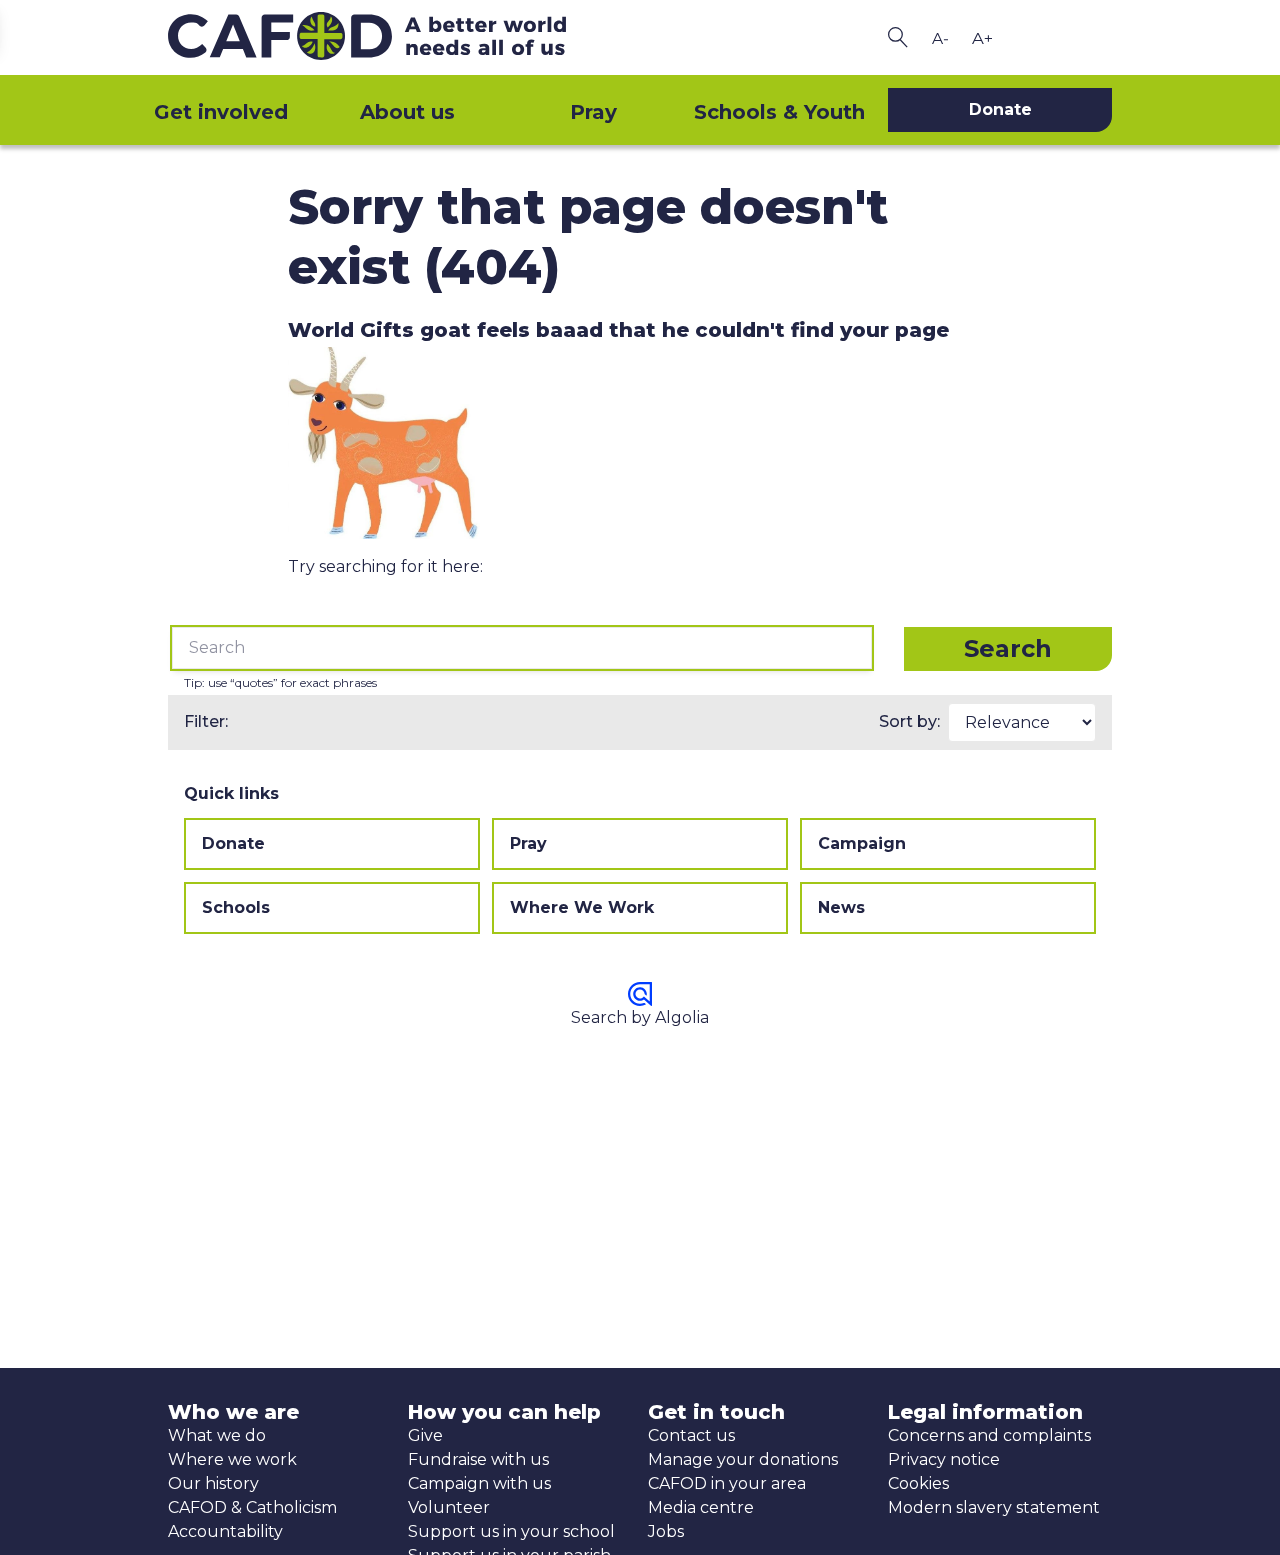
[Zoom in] (982, 38)
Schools (236, 907)
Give (425, 1435)
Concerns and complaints (989, 1435)
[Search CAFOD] (898, 37)
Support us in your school (511, 1531)
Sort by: (909, 721)
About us (407, 112)
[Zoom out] (940, 38)
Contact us (691, 1435)
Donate (233, 843)
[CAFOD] (400, 37)
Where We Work (582, 907)
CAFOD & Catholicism (252, 1507)
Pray (593, 112)
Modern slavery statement (994, 1507)
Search (1008, 648)
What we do (217, 1435)
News (841, 907)
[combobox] (522, 648)
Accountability (225, 1531)
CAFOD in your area (727, 1483)
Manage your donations (743, 1459)
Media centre (701, 1507)
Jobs (666, 1531)
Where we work (232, 1459)
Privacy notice (944, 1459)
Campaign (862, 843)
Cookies (918, 1483)
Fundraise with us (478, 1459)
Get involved (221, 112)
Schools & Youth (779, 112)
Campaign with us (479, 1483)
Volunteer (449, 1507)
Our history (213, 1483)
